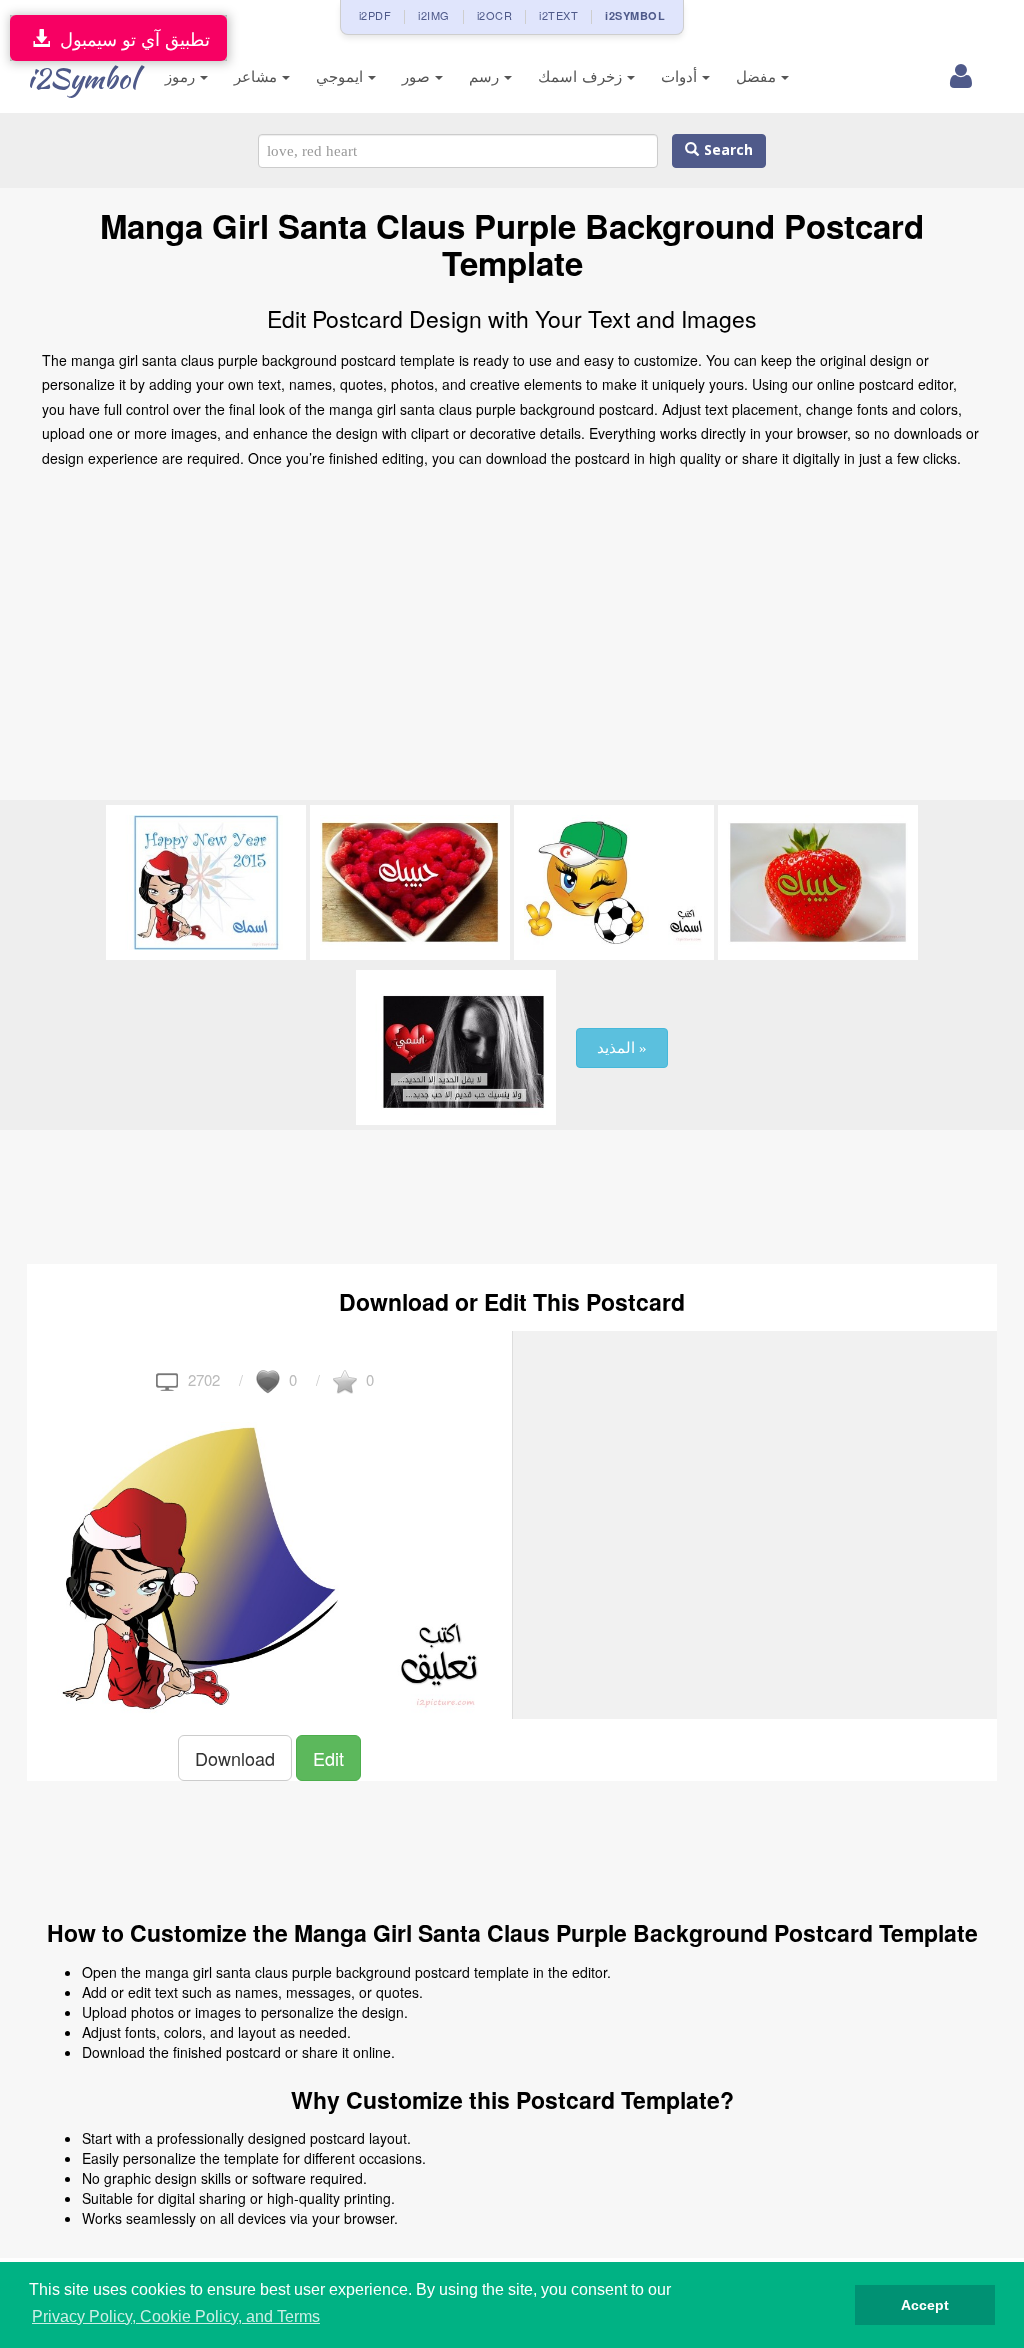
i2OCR (495, 15)
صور (418, 76)
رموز (182, 76)
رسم (486, 76)
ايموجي (342, 76)
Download (235, 1758)
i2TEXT (558, 15)
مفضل (758, 76)
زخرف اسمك (582, 76)
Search (726, 150)
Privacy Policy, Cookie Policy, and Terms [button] (176, 2316)
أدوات (681, 76)
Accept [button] (925, 2305)
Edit (328, 1758)
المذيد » (622, 1048)
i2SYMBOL (635, 15)
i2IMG (434, 15)
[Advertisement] (512, 640)
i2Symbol (82, 78)
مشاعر (258, 76)
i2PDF (375, 15)
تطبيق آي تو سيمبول (130, 38)
